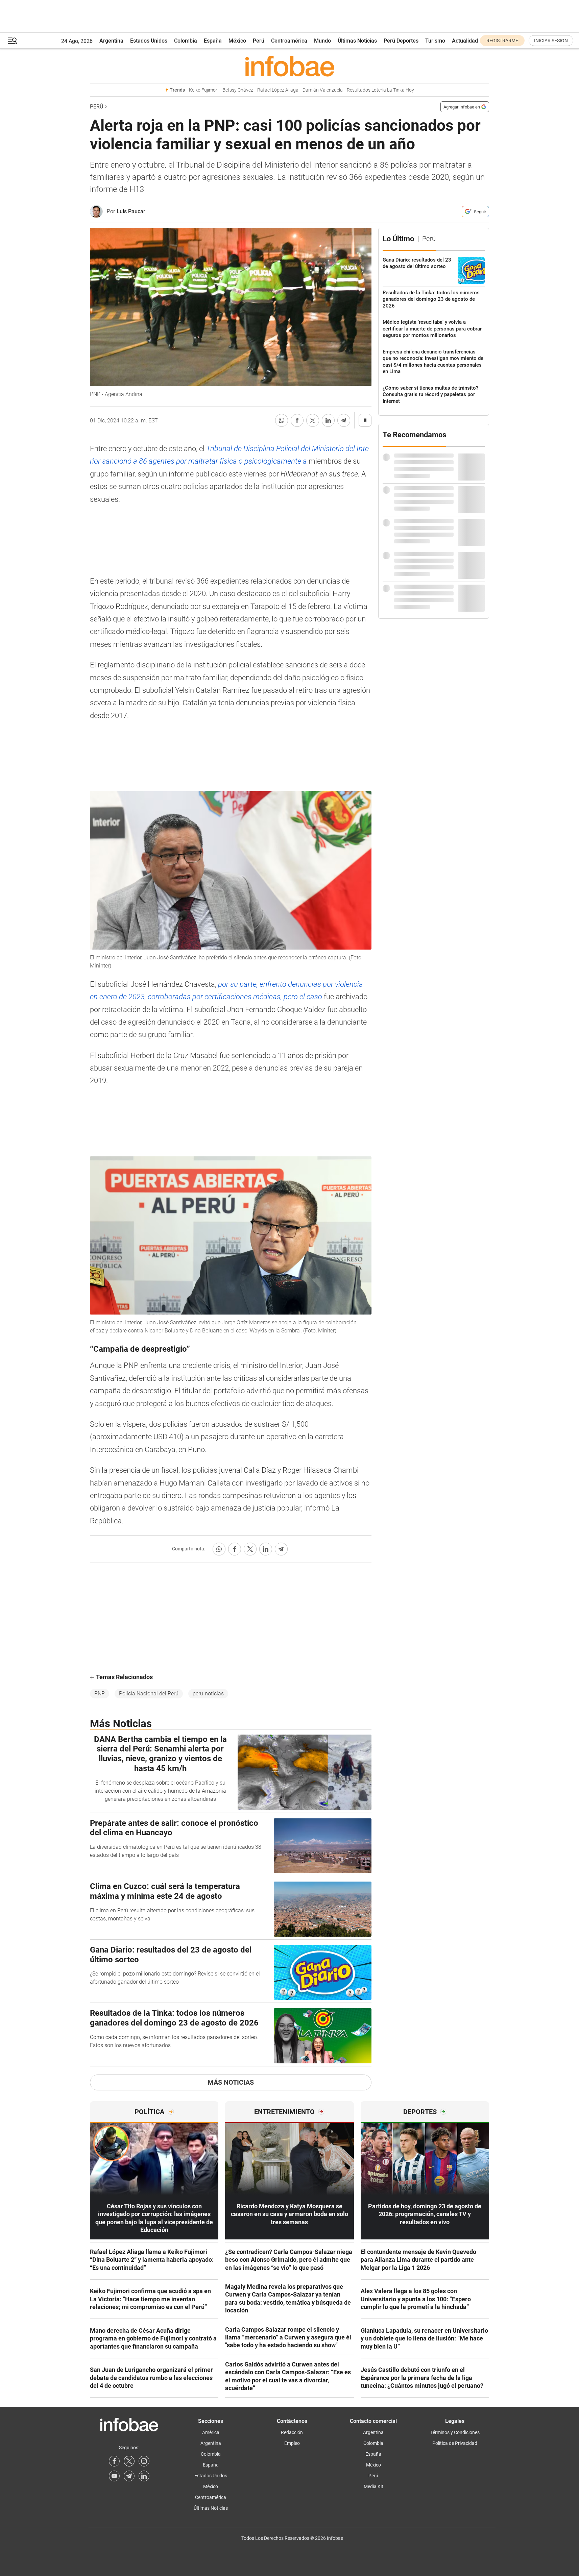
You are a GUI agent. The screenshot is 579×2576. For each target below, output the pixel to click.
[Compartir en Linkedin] (328, 420)
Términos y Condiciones (455, 2432)
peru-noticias (208, 1694)
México (237, 41)
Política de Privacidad (455, 2443)
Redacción (292, 2432)
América (211, 2432)
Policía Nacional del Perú (149, 1694)
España (213, 41)
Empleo (292, 2443)
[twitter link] (129, 2461)
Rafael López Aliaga (278, 90)
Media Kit (373, 2486)
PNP (100, 1694)
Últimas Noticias (357, 41)
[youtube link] (114, 2476)
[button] (13, 41)
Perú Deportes (401, 41)
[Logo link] (289, 66)
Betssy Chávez (238, 90)
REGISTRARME (502, 41)
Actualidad (465, 41)
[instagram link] (144, 2461)
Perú (259, 41)
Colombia (186, 41)
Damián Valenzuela (323, 90)
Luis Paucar (131, 211)
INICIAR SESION (551, 41)
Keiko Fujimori (204, 90)
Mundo (322, 41)
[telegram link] (129, 2476)
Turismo (435, 41)
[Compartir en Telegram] (344, 420)
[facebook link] (114, 2461)
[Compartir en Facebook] (297, 420)
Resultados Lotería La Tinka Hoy (380, 90)
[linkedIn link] (144, 2476)
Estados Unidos (149, 41)
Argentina (111, 41)
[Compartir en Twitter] (313, 420)
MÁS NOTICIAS (231, 2082)
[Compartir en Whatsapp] (282, 420)
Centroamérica (289, 41)
